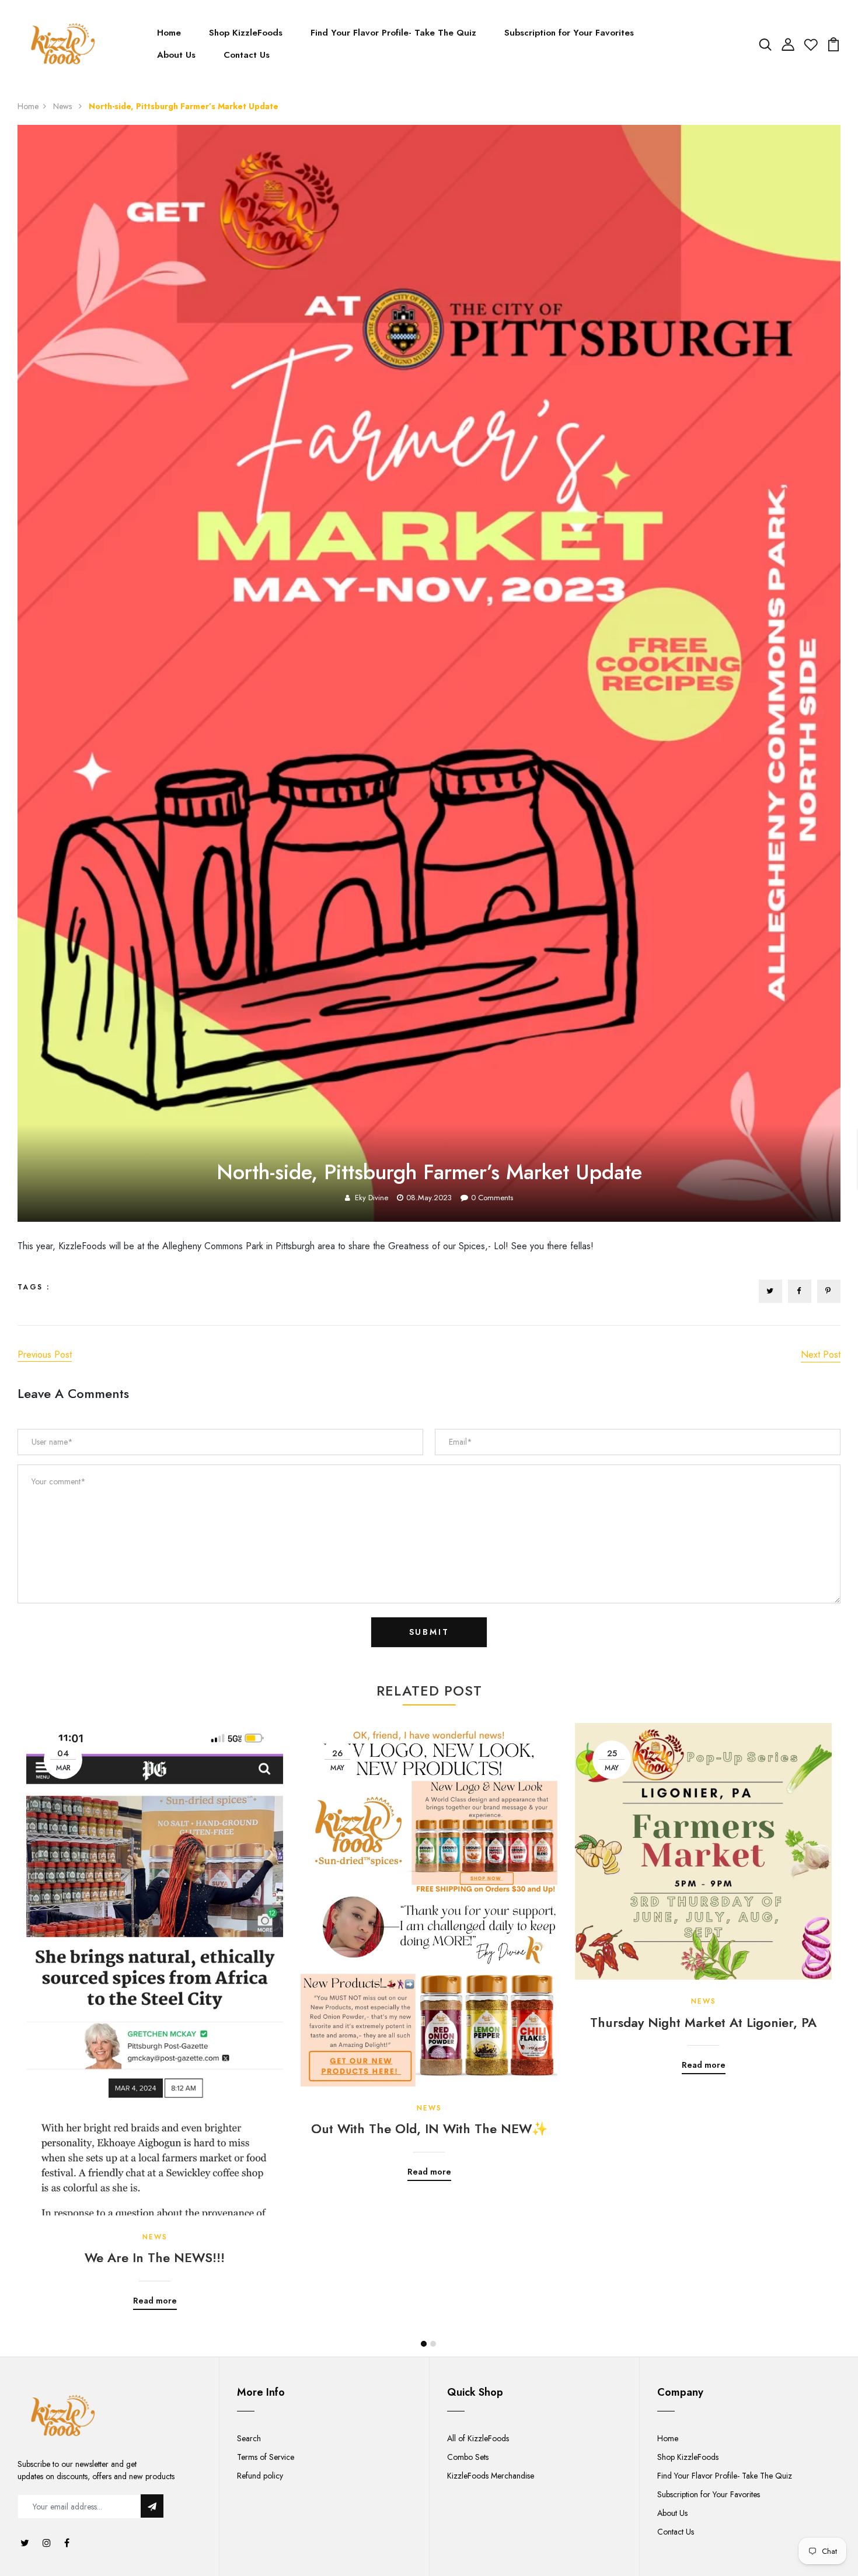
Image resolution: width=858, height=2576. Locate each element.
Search (249, 2438)
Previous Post (45, 1355)
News (64, 106)
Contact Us (247, 55)
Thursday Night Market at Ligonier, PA (703, 2022)
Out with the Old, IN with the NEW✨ (429, 2128)
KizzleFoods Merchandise (491, 2476)
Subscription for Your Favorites (569, 33)
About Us (176, 55)
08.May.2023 (429, 1198)
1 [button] (424, 2344)
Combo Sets (468, 2457)
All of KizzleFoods (478, 2438)
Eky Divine (372, 1198)
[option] (155, 2008)
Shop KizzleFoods (246, 33)
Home (169, 33)
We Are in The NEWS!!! (155, 2257)
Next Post (821, 1355)
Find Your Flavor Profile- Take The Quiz (393, 33)
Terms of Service (266, 2457)
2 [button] (433, 2344)
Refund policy (260, 2476)
